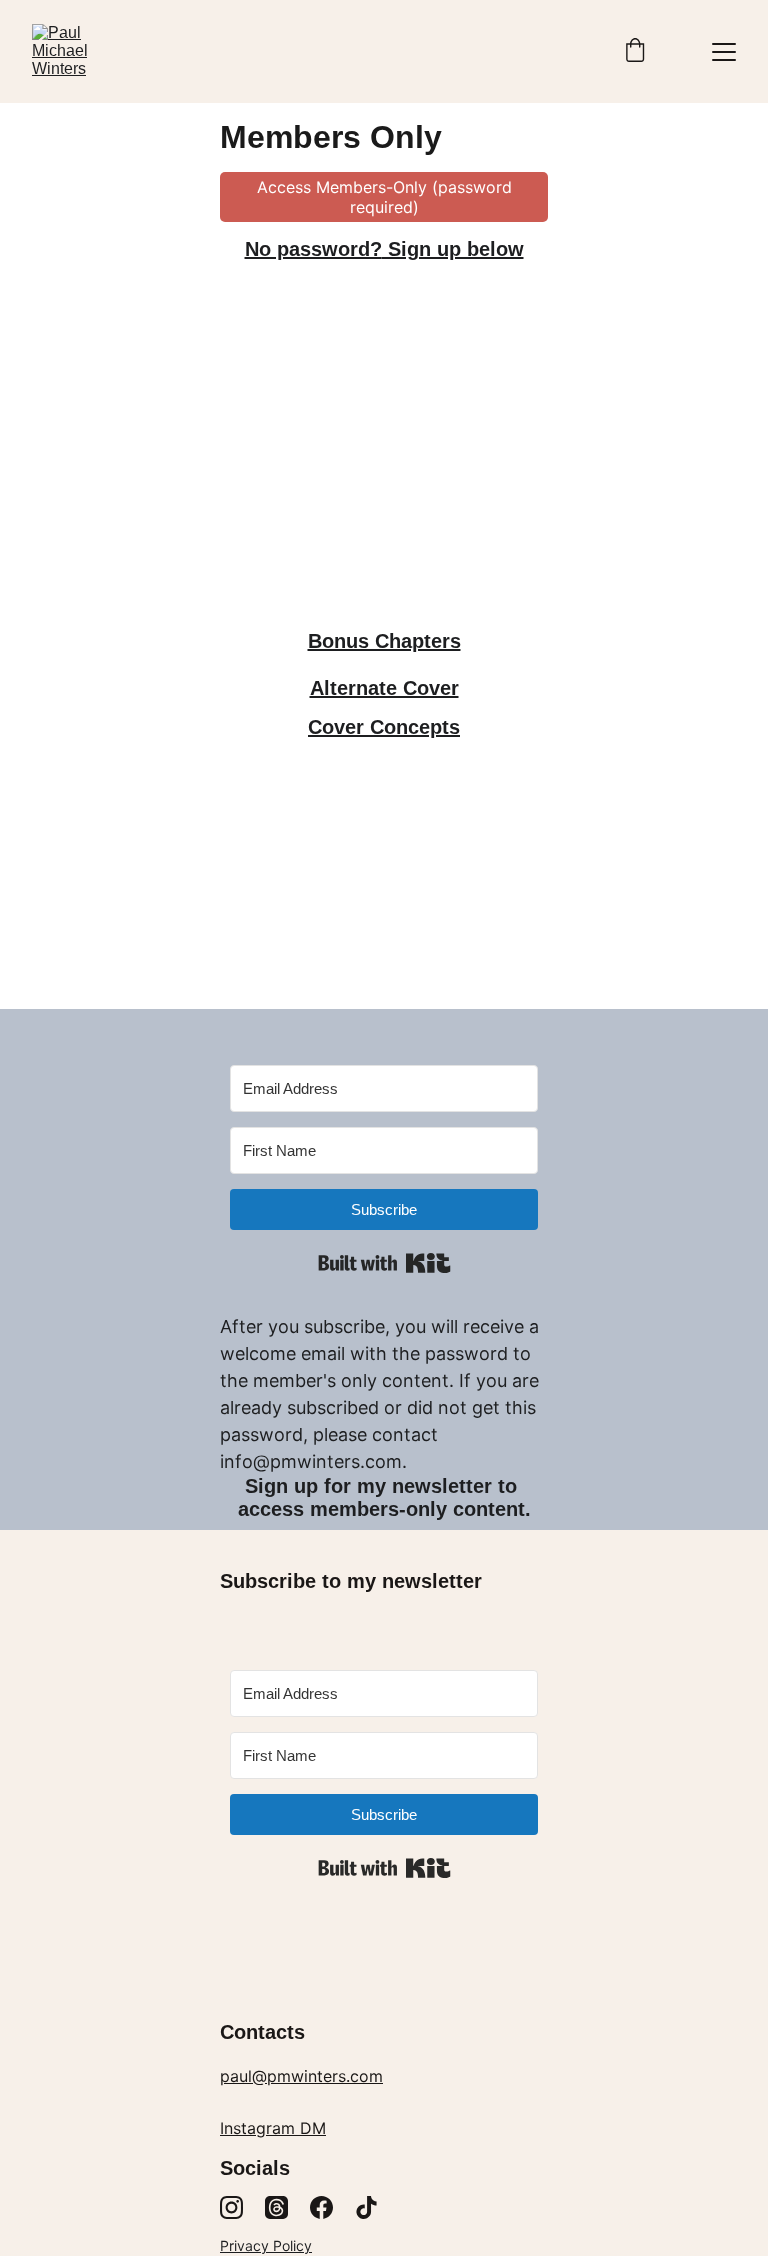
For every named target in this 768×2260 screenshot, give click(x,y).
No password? (313, 249)
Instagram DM (273, 2128)
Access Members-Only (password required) (384, 197)
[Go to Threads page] (276, 2207)
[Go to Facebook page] (321, 2207)
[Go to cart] (635, 52)
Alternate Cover (384, 688)
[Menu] (724, 52)
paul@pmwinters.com (301, 2076)
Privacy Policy (266, 2245)
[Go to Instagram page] (231, 2207)
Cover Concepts (384, 727)
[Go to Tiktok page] (366, 2207)
